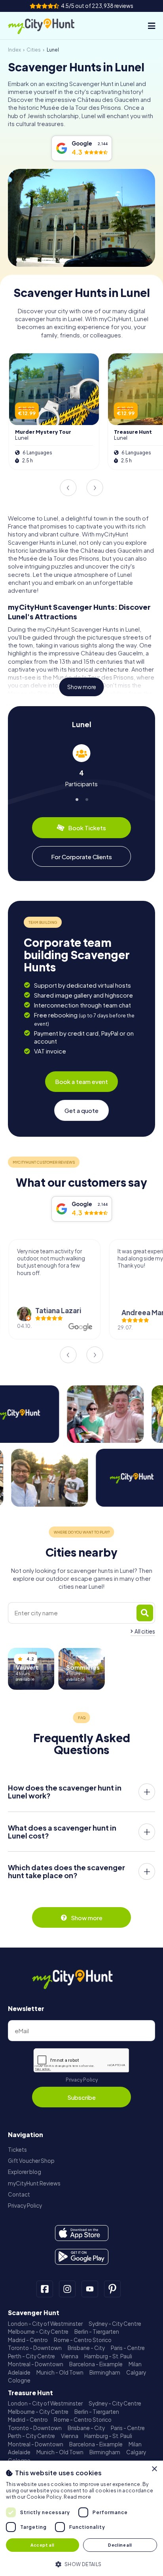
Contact (19, 2194)
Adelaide (19, 2372)
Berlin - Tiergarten (97, 2332)
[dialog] (81, 2518)
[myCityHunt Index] (49, 26)
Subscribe (81, 2097)
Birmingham (105, 2372)
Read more (77, 2497)
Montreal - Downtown (36, 2364)
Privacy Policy (82, 2080)
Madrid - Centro (28, 2340)
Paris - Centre (128, 2348)
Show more (82, 687)
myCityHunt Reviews (34, 2183)
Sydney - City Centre (115, 2324)
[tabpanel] (81, 766)
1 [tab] (77, 798)
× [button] (154, 2469)
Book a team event (81, 1081)
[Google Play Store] (82, 2257)
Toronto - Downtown (35, 2348)
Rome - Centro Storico (83, 2340)
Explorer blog (25, 2172)
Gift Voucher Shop (31, 2161)
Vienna (70, 2356)
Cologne (19, 2380)
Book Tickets (87, 828)
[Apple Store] (82, 2233)
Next (95, 488)
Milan (135, 2364)
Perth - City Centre (31, 2356)
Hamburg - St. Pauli (108, 2356)
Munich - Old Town (60, 2372)
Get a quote (81, 1110)
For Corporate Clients (81, 857)
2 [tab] (86, 798)
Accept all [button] (42, 2545)
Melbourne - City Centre (38, 2332)
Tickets (17, 2150)
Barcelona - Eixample (96, 2364)
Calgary (136, 2372)
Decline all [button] (120, 2545)
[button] (81, 2564)
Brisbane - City (86, 2348)
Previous (68, 488)
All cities (145, 1631)
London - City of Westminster (45, 2324)
